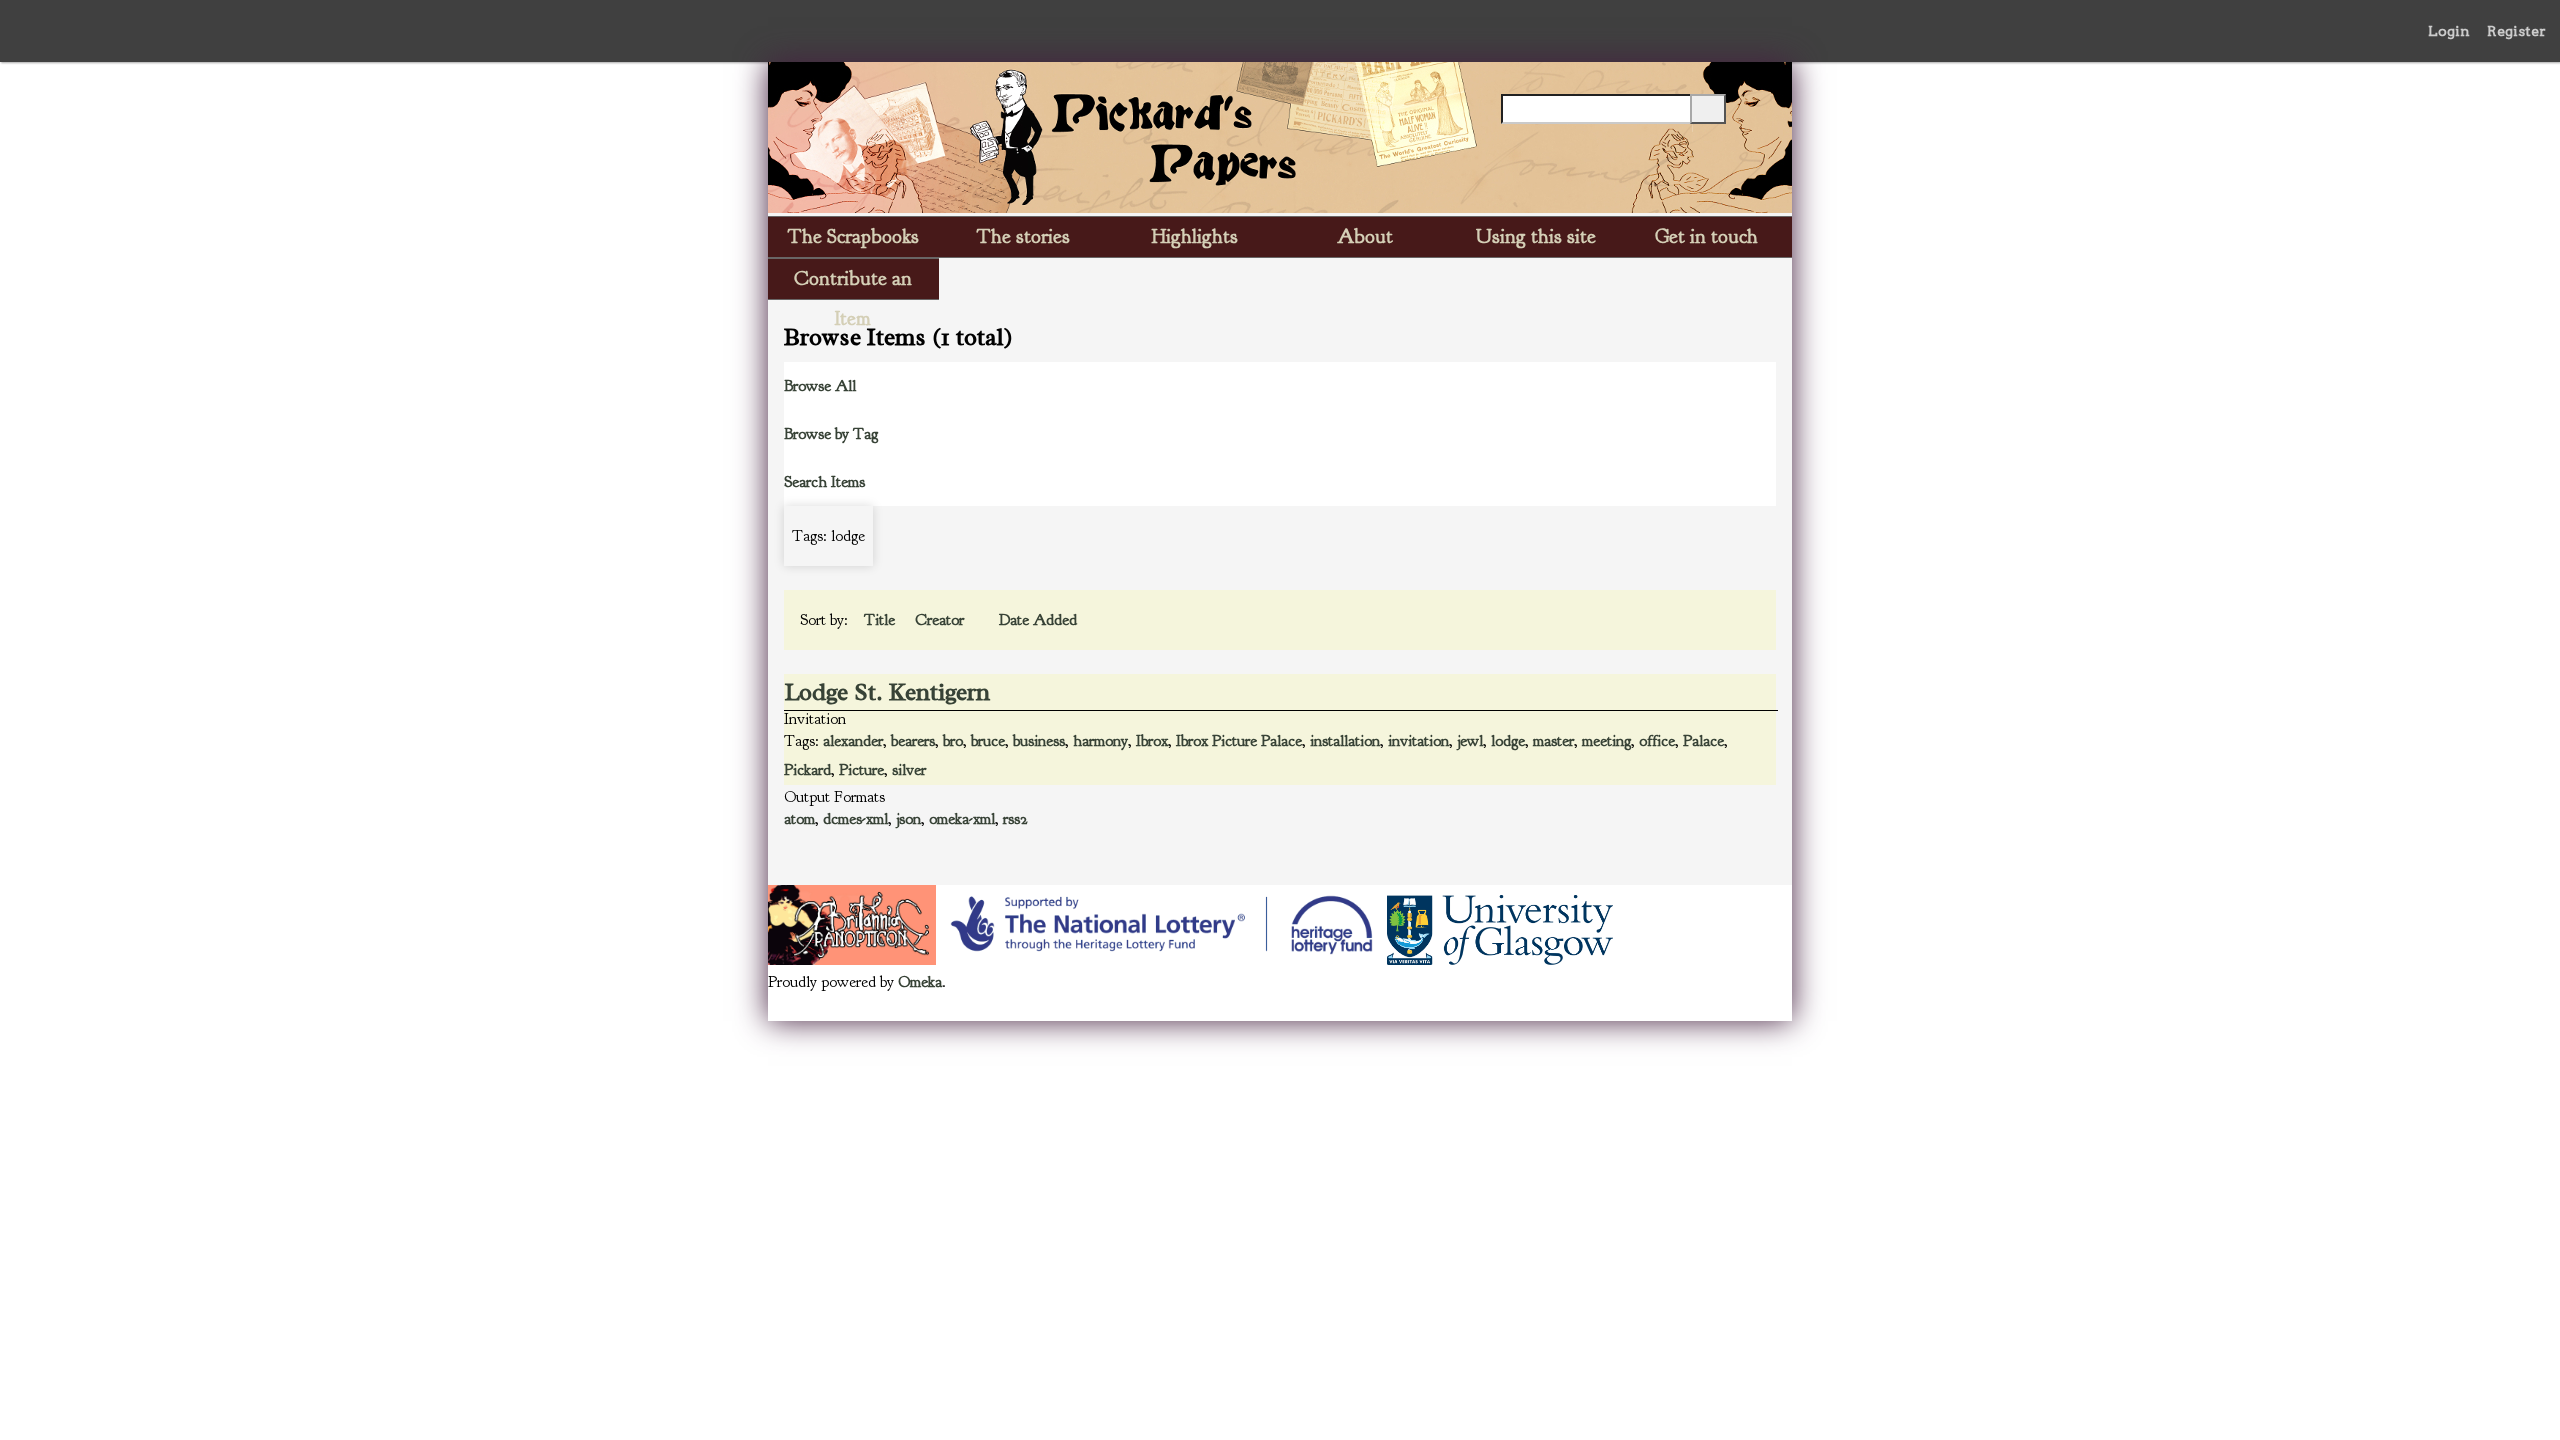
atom (799, 819)
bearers (913, 741)
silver (909, 770)
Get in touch (1706, 236)
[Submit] (1708, 109)
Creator (941, 620)
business (1039, 741)
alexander (853, 741)
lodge (1508, 741)
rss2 (1015, 819)
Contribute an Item (853, 282)
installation (1345, 741)
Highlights (1195, 236)
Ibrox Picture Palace (1239, 741)
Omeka (920, 982)
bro (953, 741)
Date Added (1038, 620)
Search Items (824, 482)
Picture (861, 770)
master (1553, 741)
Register (2516, 31)
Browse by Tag (831, 434)
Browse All (820, 386)
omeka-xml (962, 819)
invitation (1418, 741)
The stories (1023, 236)
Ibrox (1152, 741)
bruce (988, 741)
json (908, 819)
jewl (1470, 741)
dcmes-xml (855, 819)
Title (881, 620)
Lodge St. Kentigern (887, 692)
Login (2449, 31)
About (1365, 236)
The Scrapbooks (853, 236)
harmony (1100, 741)
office (1657, 741)
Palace (1703, 741)
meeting (1606, 741)
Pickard (807, 770)
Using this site (1536, 236)
